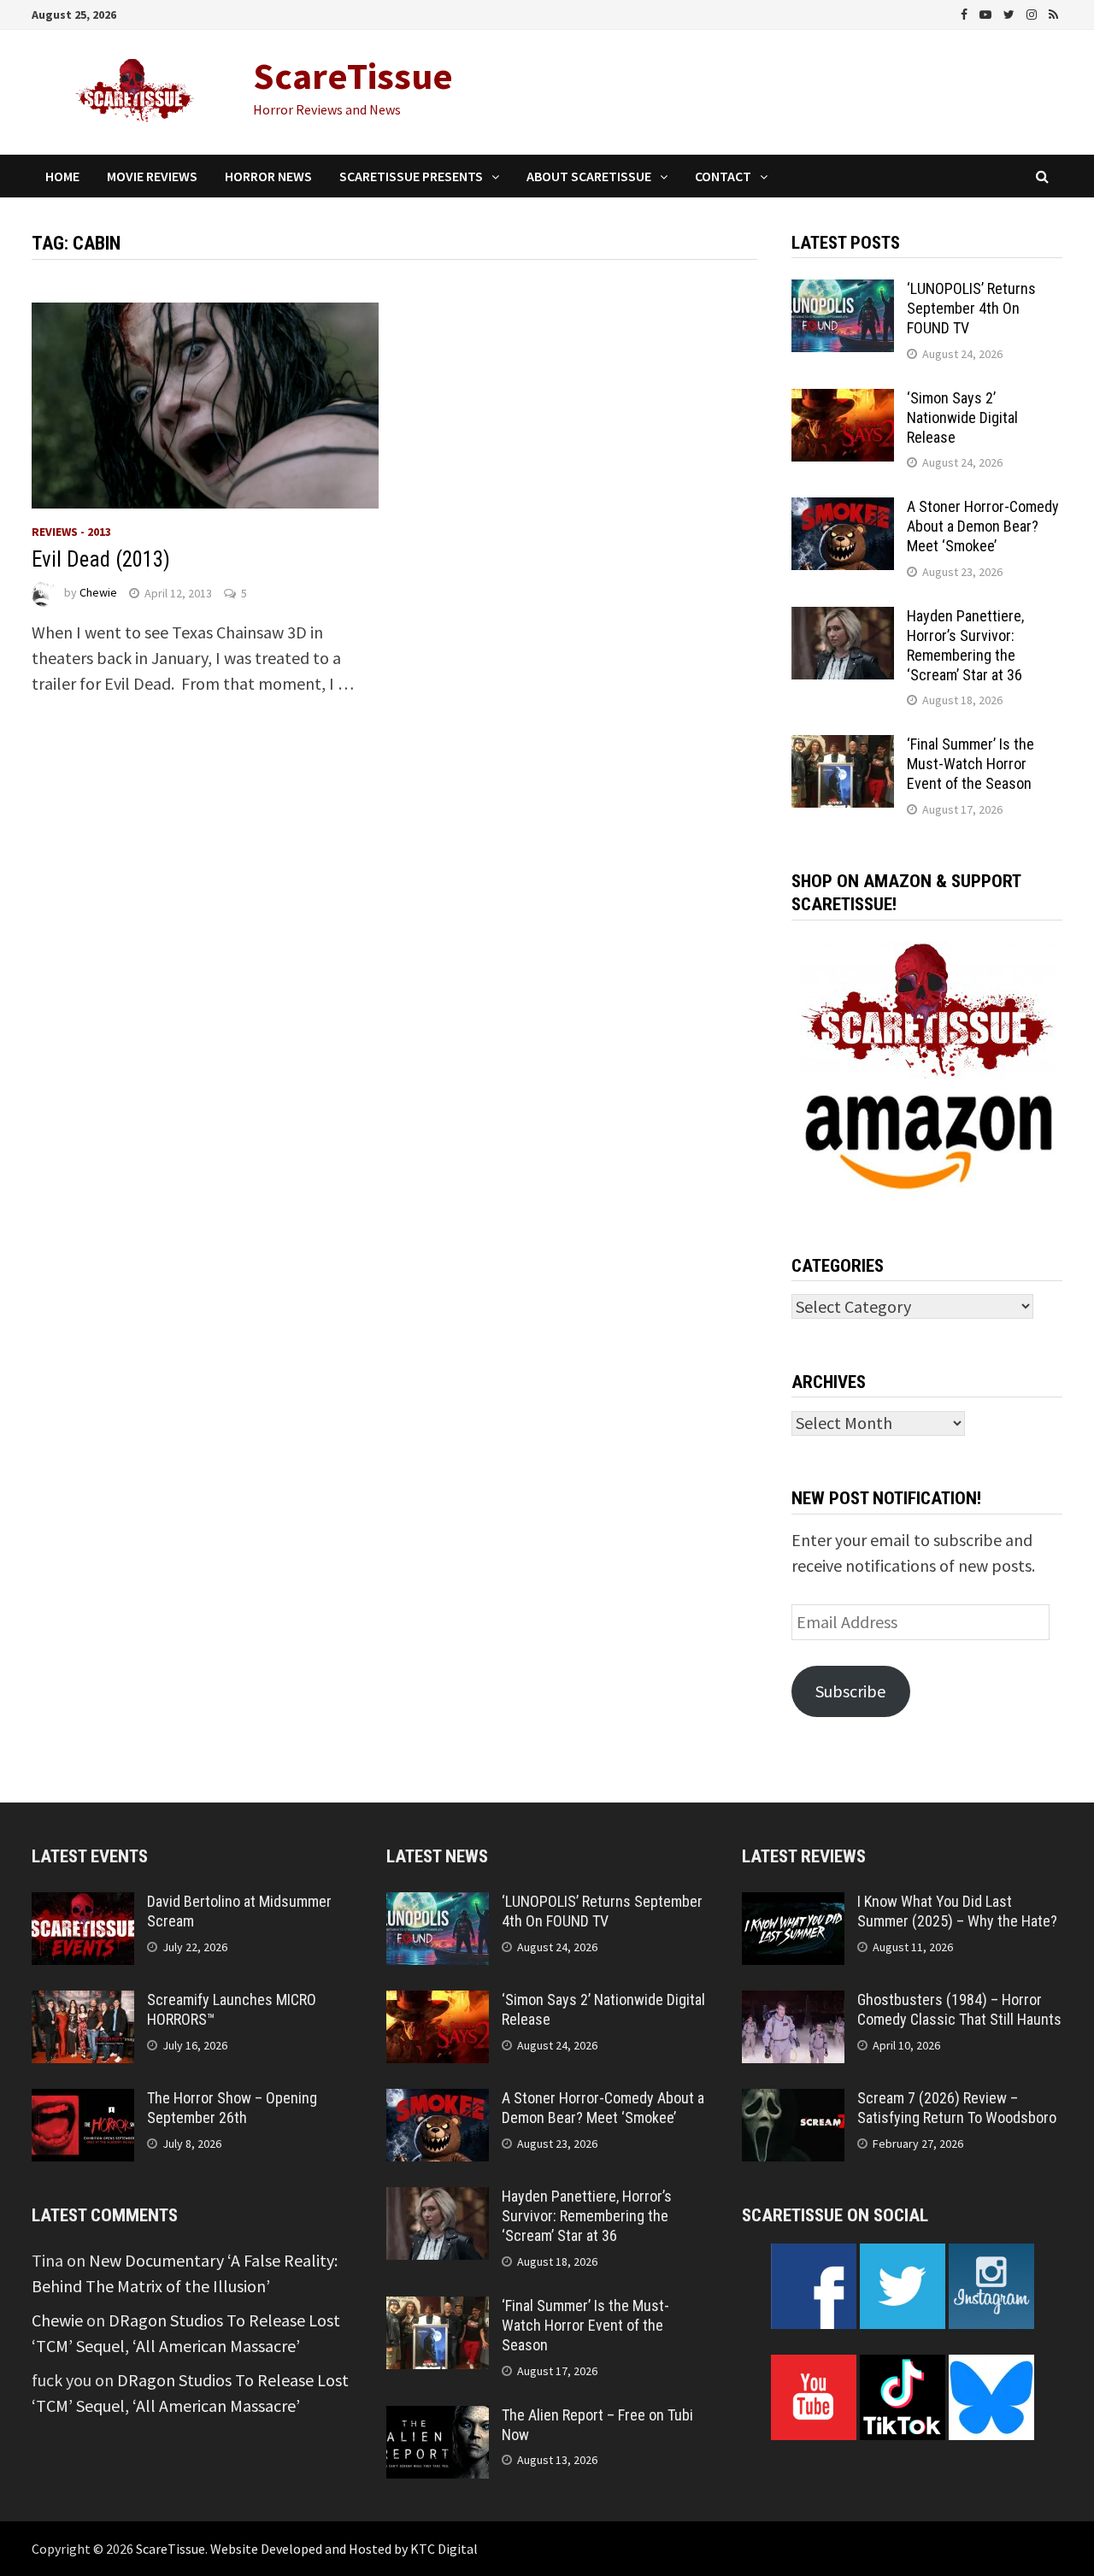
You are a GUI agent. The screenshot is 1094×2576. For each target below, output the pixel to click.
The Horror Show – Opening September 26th (232, 2108)
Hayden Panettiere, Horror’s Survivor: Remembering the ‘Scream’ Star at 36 (965, 645)
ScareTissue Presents (411, 176)
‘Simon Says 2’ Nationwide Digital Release (962, 418)
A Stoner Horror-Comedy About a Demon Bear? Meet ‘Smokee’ (983, 526)
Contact (723, 176)
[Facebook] (966, 12)
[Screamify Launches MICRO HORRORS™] (83, 2003)
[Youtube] (987, 12)
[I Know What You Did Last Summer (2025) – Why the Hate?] (793, 1905)
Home (62, 176)
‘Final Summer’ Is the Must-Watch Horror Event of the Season (970, 764)
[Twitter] (1011, 12)
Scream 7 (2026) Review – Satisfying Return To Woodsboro (957, 2108)
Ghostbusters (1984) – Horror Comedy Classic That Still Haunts (959, 2009)
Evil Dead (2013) (101, 559)
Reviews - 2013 (71, 532)
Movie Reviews (152, 176)
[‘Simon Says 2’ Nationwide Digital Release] (843, 401)
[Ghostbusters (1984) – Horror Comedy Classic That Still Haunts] (793, 2003)
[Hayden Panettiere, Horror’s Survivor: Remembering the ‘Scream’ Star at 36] (843, 619)
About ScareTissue (589, 176)
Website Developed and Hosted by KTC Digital (344, 2549)
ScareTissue (353, 76)
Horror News (268, 176)
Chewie (98, 593)
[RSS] (1053, 12)
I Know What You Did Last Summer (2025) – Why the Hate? (957, 1911)
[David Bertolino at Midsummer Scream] (83, 1905)
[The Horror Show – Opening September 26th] (83, 2101)
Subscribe (850, 1691)
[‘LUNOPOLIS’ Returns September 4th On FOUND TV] (843, 292)
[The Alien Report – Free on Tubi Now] (438, 2418)
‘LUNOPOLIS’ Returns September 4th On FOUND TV (971, 308)
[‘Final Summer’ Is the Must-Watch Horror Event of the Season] (843, 747)
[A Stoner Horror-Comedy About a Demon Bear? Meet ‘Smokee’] (843, 510)
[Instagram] (1033, 12)
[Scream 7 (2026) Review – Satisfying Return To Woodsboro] (793, 2101)
